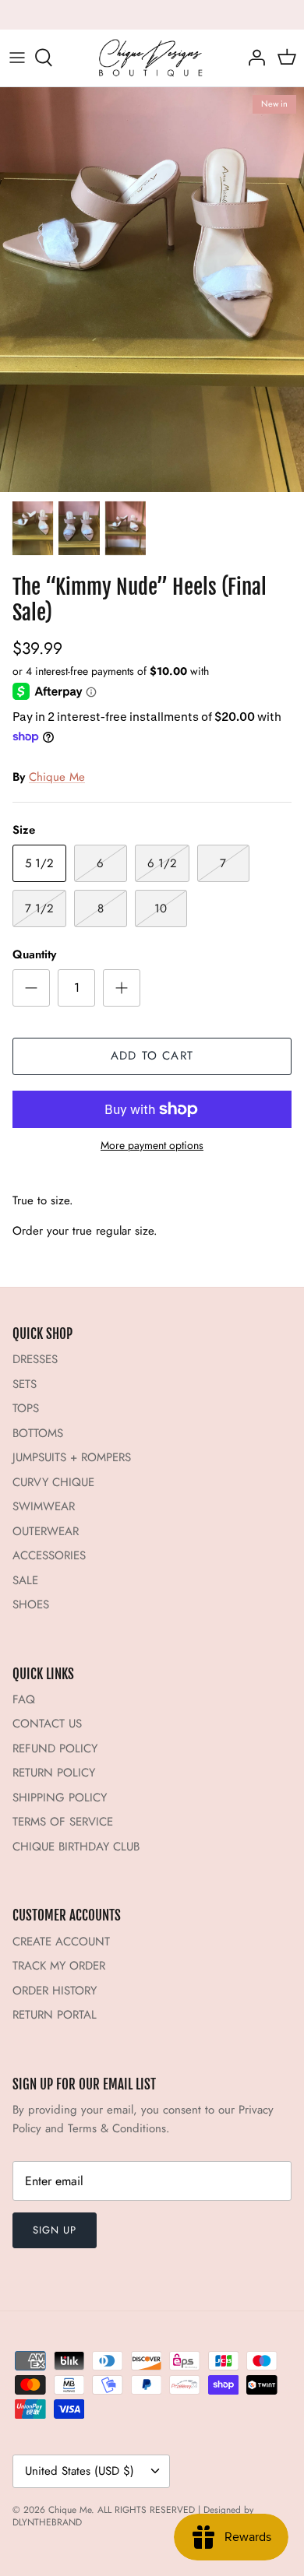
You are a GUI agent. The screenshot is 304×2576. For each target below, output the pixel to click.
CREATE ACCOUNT (61, 1942)
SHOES (31, 1604)
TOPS (26, 1408)
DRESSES (35, 1359)
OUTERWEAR (46, 1531)
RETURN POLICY (54, 1773)
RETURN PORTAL (55, 2015)
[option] (152, 290)
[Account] (253, 58)
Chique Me (57, 777)
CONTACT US (47, 1724)
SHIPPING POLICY (60, 1798)
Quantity (34, 955)
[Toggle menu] (17, 58)
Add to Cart (152, 1056)
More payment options (152, 1146)
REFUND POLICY (55, 1748)
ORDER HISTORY (55, 1991)
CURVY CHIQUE (53, 1482)
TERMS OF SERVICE (63, 1822)
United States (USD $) (80, 2471)
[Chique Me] (152, 58)
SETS (25, 1384)
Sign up (55, 2230)
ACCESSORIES (49, 1555)
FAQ (24, 1699)
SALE (25, 1580)
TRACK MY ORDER (59, 1966)
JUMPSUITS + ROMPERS (72, 1457)
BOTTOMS (38, 1433)
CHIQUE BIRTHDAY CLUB (76, 1847)
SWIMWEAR (44, 1506)
